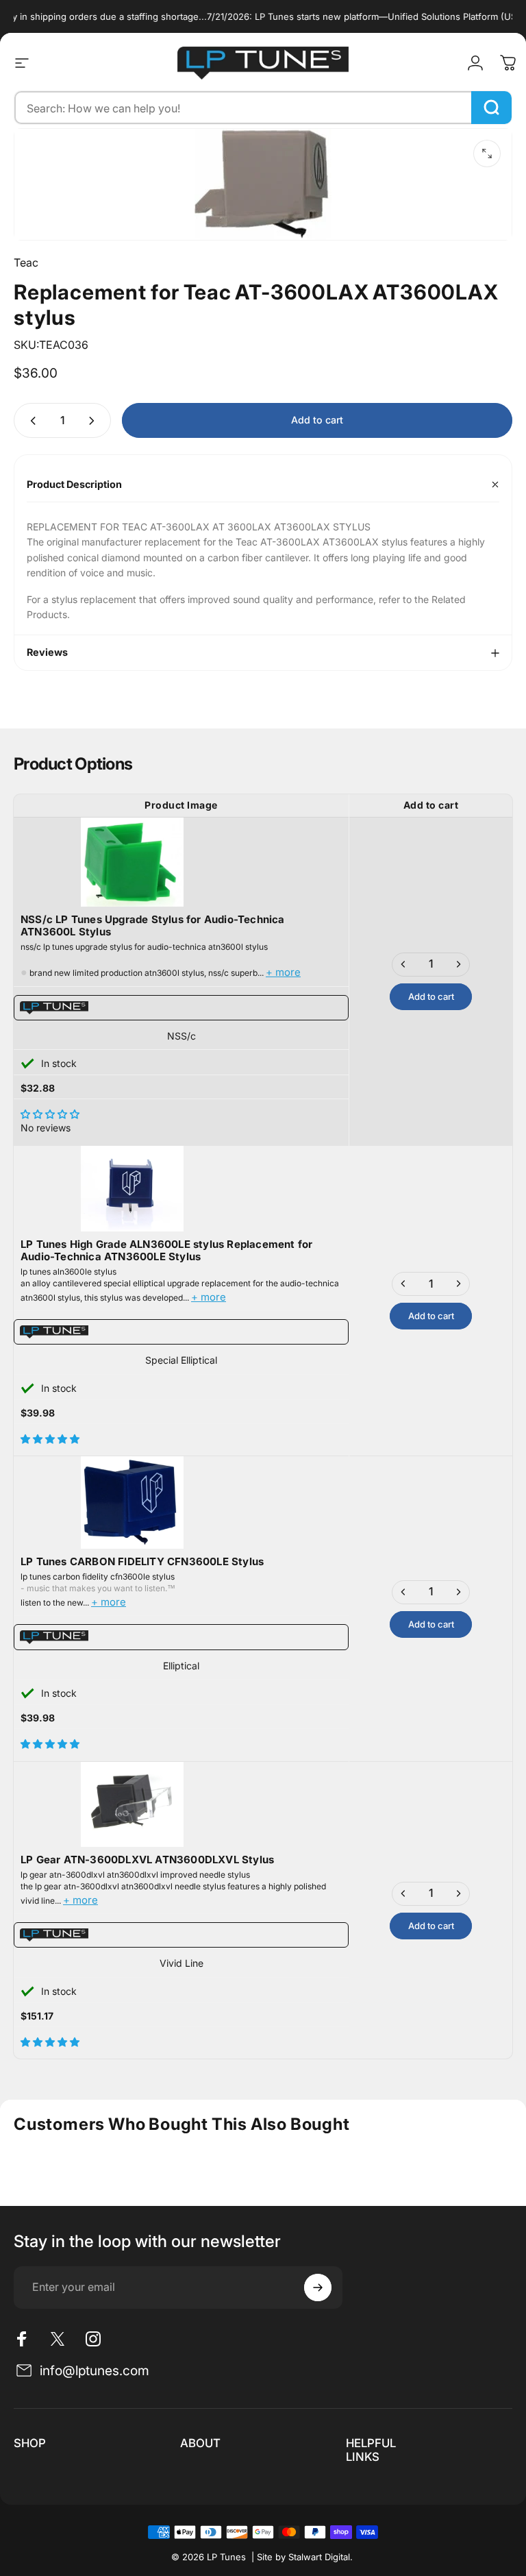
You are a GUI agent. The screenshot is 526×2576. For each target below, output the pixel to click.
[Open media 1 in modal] (487, 154)
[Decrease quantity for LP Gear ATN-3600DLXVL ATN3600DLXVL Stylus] (403, 1894)
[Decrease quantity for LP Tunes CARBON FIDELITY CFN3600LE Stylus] (403, 1592)
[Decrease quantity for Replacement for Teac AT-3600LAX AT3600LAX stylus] (30, 420)
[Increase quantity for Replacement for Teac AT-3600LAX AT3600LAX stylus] (95, 420)
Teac (26, 262)
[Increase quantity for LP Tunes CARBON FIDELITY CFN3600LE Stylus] (458, 1592)
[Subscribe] (318, 2287)
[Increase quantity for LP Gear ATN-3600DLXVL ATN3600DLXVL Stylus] (458, 1894)
